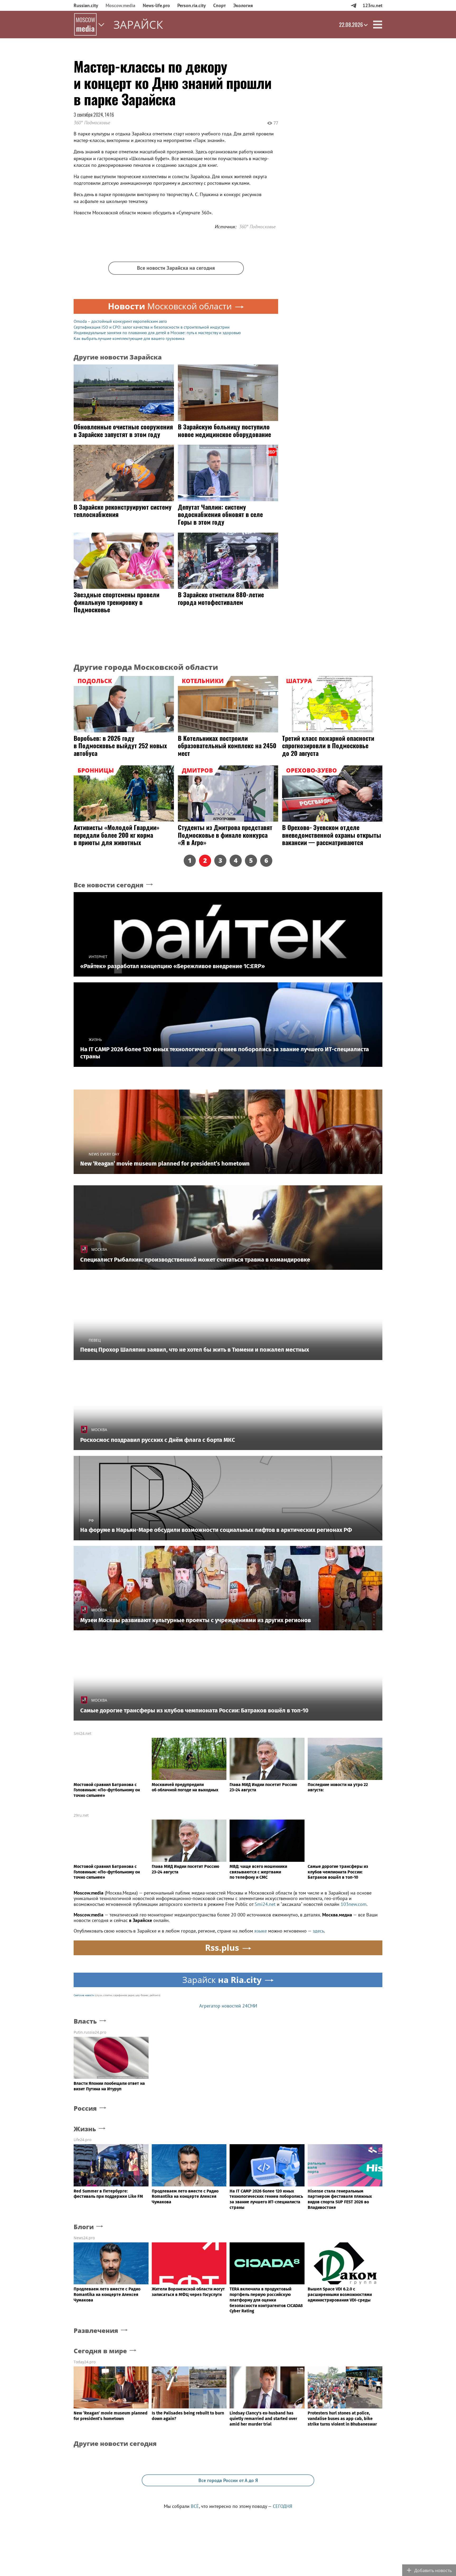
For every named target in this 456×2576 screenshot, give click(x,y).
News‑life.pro (156, 5)
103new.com (354, 1904)
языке (261, 1931)
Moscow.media (120, 5)
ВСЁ (195, 2506)
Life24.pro (82, 2140)
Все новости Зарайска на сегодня (176, 268)
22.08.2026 (351, 25)
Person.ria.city (192, 5)
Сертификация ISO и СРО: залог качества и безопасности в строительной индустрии (152, 327)
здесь (318, 1931)
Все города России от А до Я (228, 2480)
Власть (85, 2021)
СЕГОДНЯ (282, 2506)
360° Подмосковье (92, 123)
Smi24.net (82, 1733)
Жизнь (85, 2129)
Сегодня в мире (100, 2351)
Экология (243, 5)
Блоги (84, 2227)
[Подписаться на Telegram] (353, 5)
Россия (85, 2108)
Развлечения (96, 2331)
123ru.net (372, 5)
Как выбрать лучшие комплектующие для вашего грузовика (129, 338)
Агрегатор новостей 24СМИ (228, 2006)
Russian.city (86, 5)
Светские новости (84, 1995)
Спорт (220, 5)
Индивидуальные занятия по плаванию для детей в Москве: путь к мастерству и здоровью (157, 333)
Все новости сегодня (109, 885)
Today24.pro (85, 2362)
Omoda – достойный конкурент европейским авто (120, 321)
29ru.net (81, 1815)
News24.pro (84, 2238)
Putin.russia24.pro (90, 2032)
